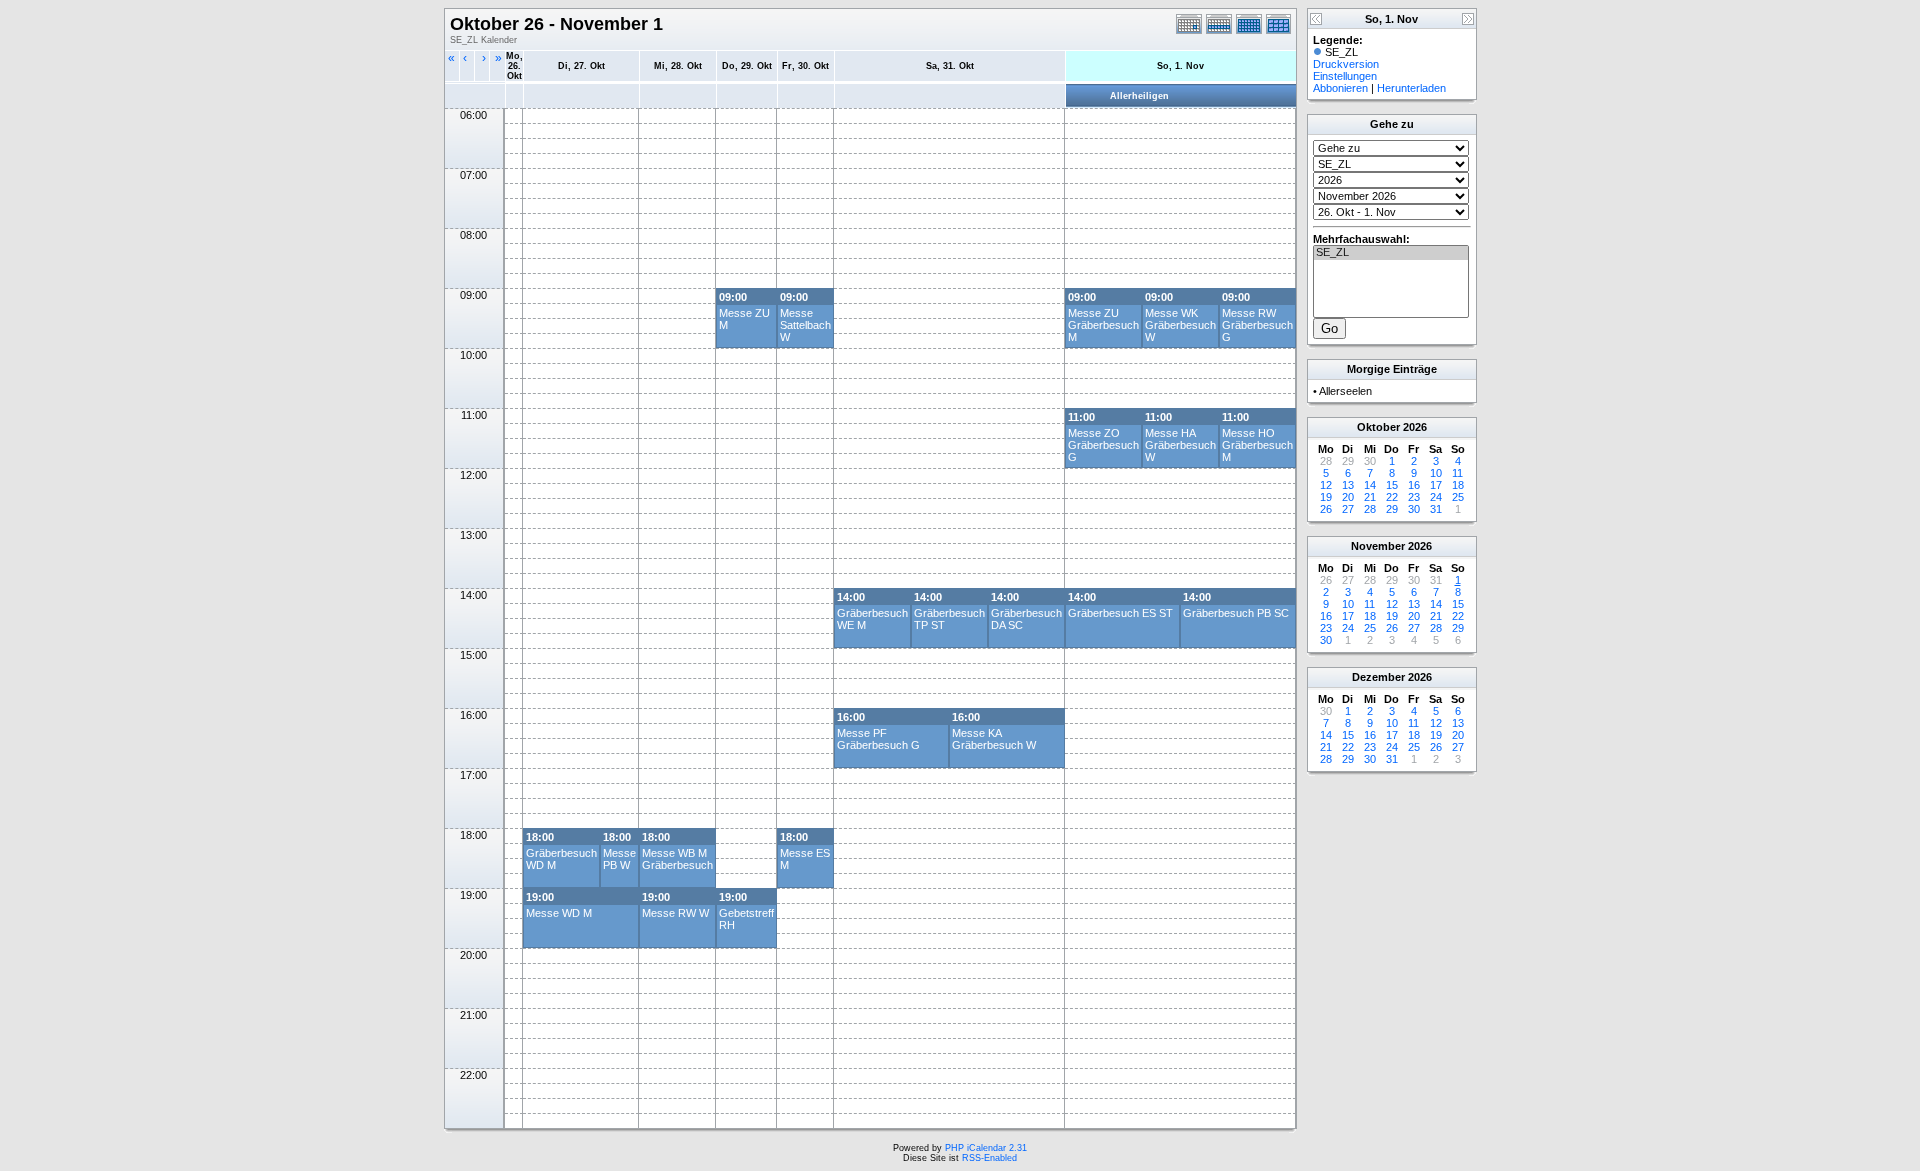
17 (1436, 485)
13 (1348, 485)
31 (1436, 509)
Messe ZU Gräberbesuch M (1103, 325)
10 (1436, 473)
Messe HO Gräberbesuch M (1257, 445)
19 (1326, 497)
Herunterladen (1411, 88)
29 (1392, 509)
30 (1414, 509)
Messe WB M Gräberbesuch (677, 859)
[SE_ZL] (1391, 253)
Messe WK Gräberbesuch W (1180, 325)
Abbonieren (1340, 88)
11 (1457, 473)
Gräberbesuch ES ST (1120, 613)
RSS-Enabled (989, 1158)
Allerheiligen (1139, 96)
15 (1392, 485)
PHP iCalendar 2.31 (986, 1148)
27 (1348, 509)
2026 (1415, 427)
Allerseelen (1345, 391)
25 (1458, 497)
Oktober (1378, 427)
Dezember (1378, 677)
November (1378, 546)
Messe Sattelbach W (805, 325)
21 (1370, 497)
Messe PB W (619, 859)
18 (1458, 485)
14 (1370, 485)
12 (1326, 485)
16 (1414, 485)
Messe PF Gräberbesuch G (878, 739)
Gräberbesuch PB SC (1236, 613)
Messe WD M (559, 913)
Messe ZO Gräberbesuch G (1103, 445)
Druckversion (1346, 64)
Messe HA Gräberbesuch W (1180, 445)
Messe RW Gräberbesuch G (1257, 325)
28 (1370, 509)
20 (1348, 497)
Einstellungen (1345, 76)
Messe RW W (675, 913)
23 (1414, 497)
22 (1392, 497)
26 (1326, 509)
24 (1436, 497)
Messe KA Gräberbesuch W (994, 739)
